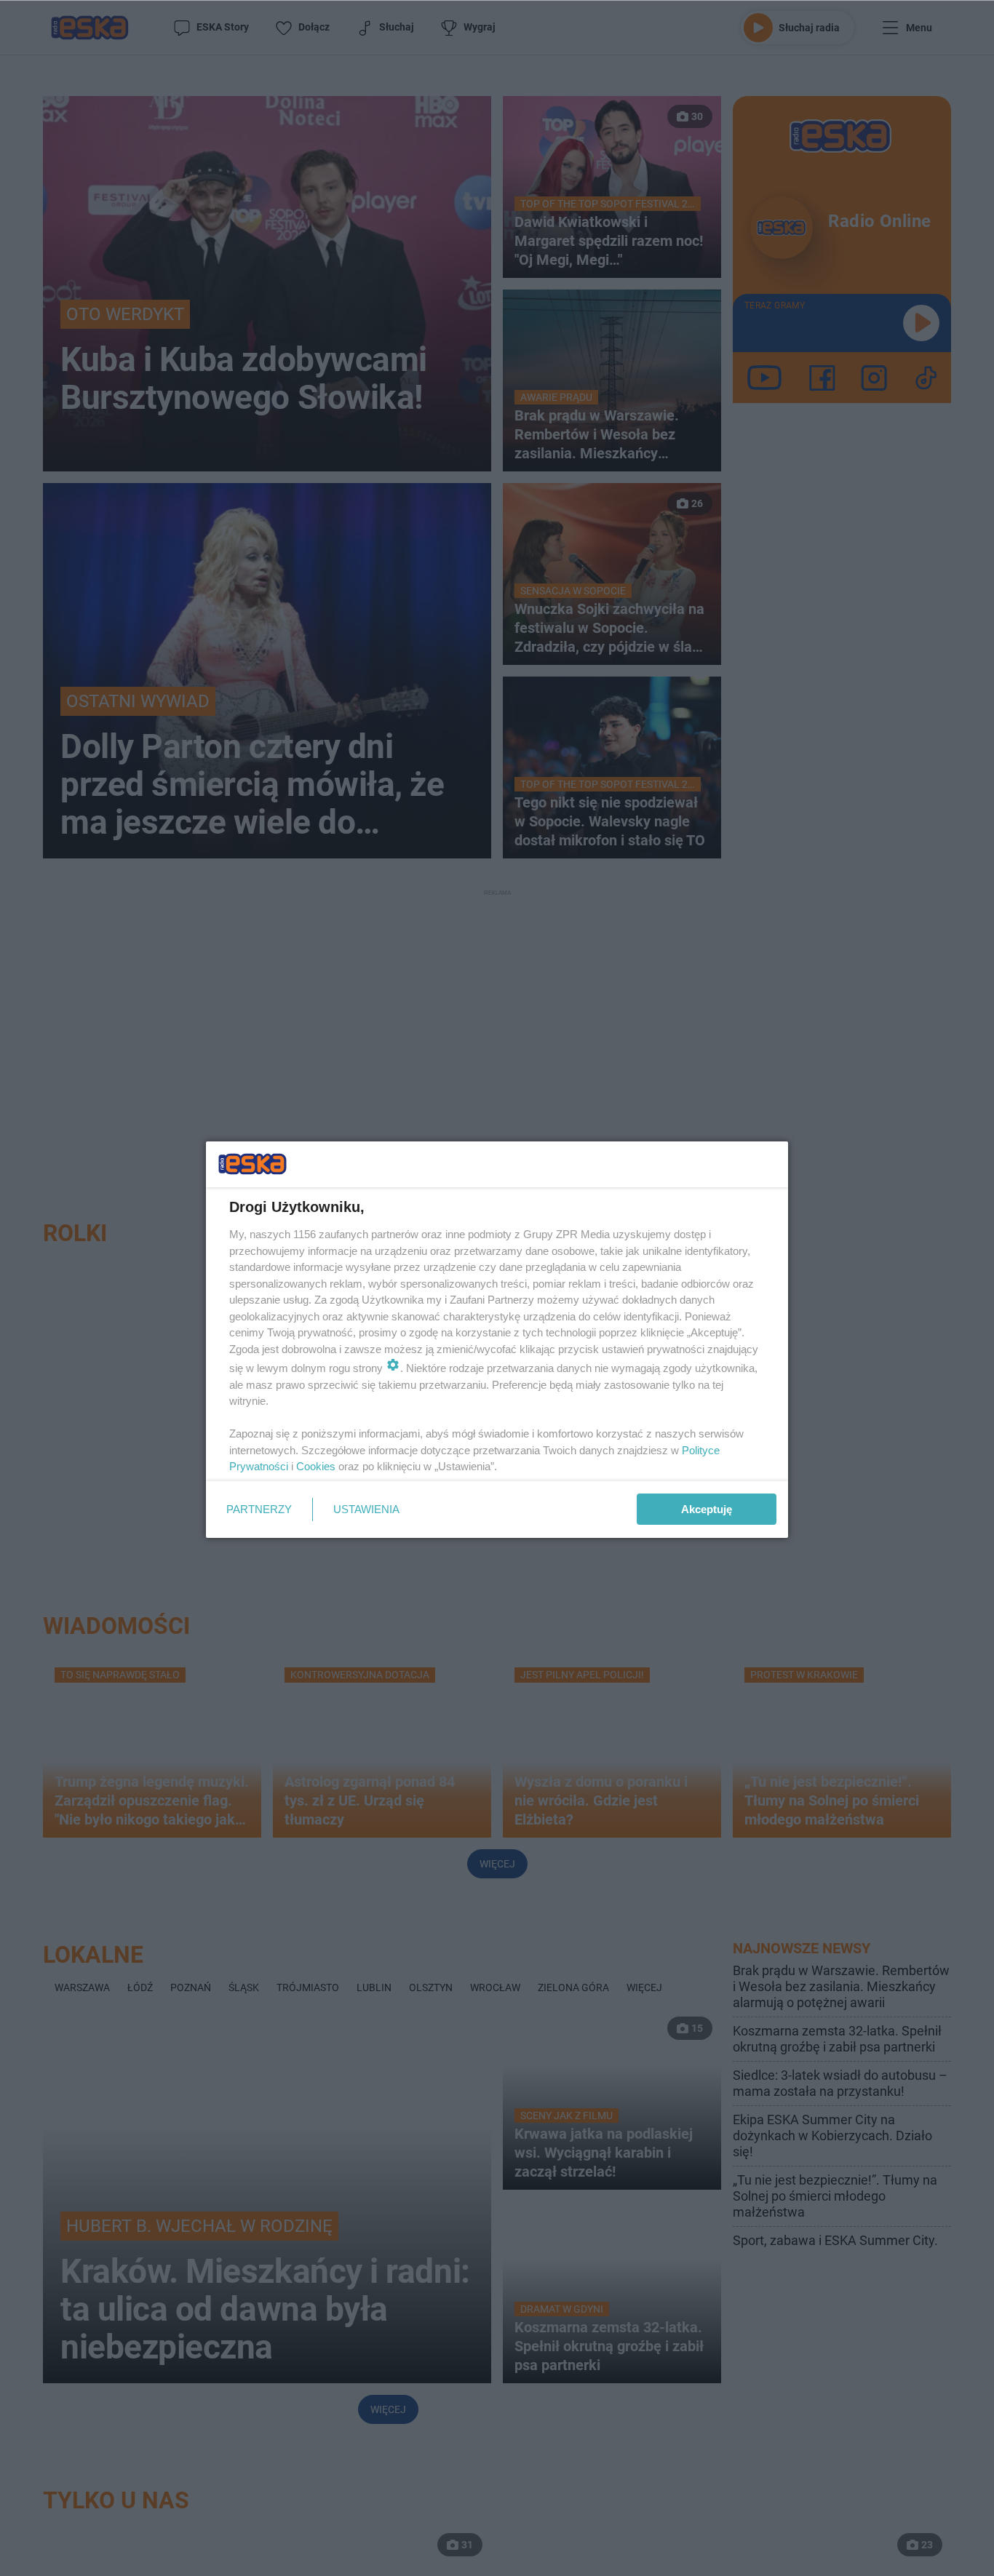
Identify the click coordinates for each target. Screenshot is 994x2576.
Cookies (316, 1466)
